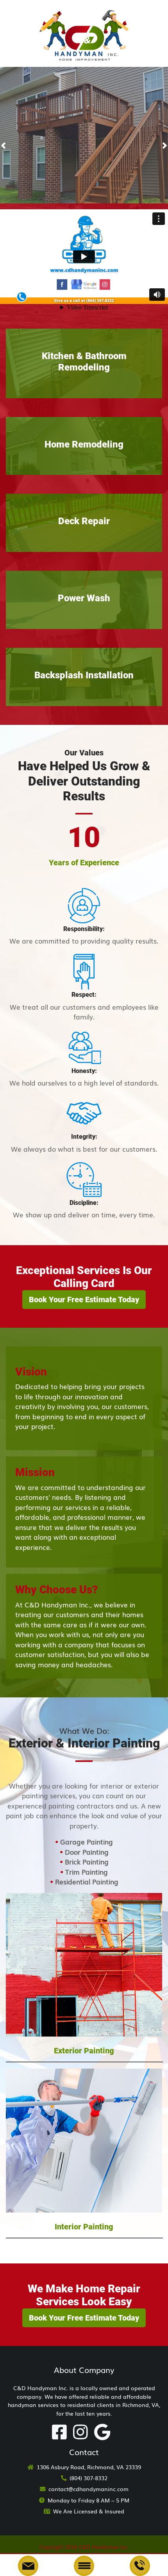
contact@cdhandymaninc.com (88, 2489)
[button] (3, 145)
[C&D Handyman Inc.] (84, 32)
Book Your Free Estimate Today (84, 1300)
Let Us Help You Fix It (80, 164)
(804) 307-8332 (88, 2478)
